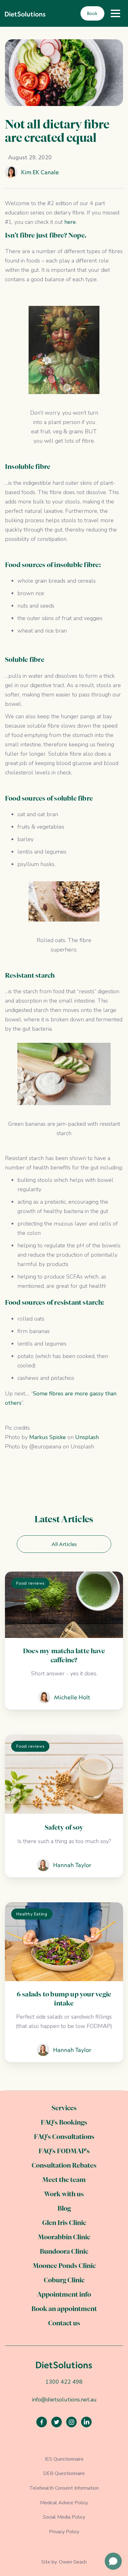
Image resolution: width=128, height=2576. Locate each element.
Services (64, 2109)
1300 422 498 (64, 2382)
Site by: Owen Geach (64, 2562)
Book (92, 13)
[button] (115, 13)
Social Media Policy (64, 2517)
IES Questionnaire (64, 2459)
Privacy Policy (64, 2532)
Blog (64, 2209)
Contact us (64, 2324)
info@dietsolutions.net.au (64, 2400)
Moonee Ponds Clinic (64, 2266)
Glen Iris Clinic (64, 2223)
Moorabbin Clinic (64, 2238)
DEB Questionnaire (64, 2473)
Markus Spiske (48, 1437)
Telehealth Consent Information (64, 2488)
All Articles (64, 1544)
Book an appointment (64, 2309)
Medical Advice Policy (64, 2503)
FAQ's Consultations (64, 2137)
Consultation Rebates (64, 2166)
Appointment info (64, 2295)
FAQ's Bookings (64, 2123)
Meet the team (64, 2180)
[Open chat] (113, 2561)
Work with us (64, 2195)
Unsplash (87, 1437)
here (70, 222)
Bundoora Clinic (64, 2252)
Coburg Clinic (64, 2281)
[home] (25, 13)
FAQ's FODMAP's (64, 2152)
